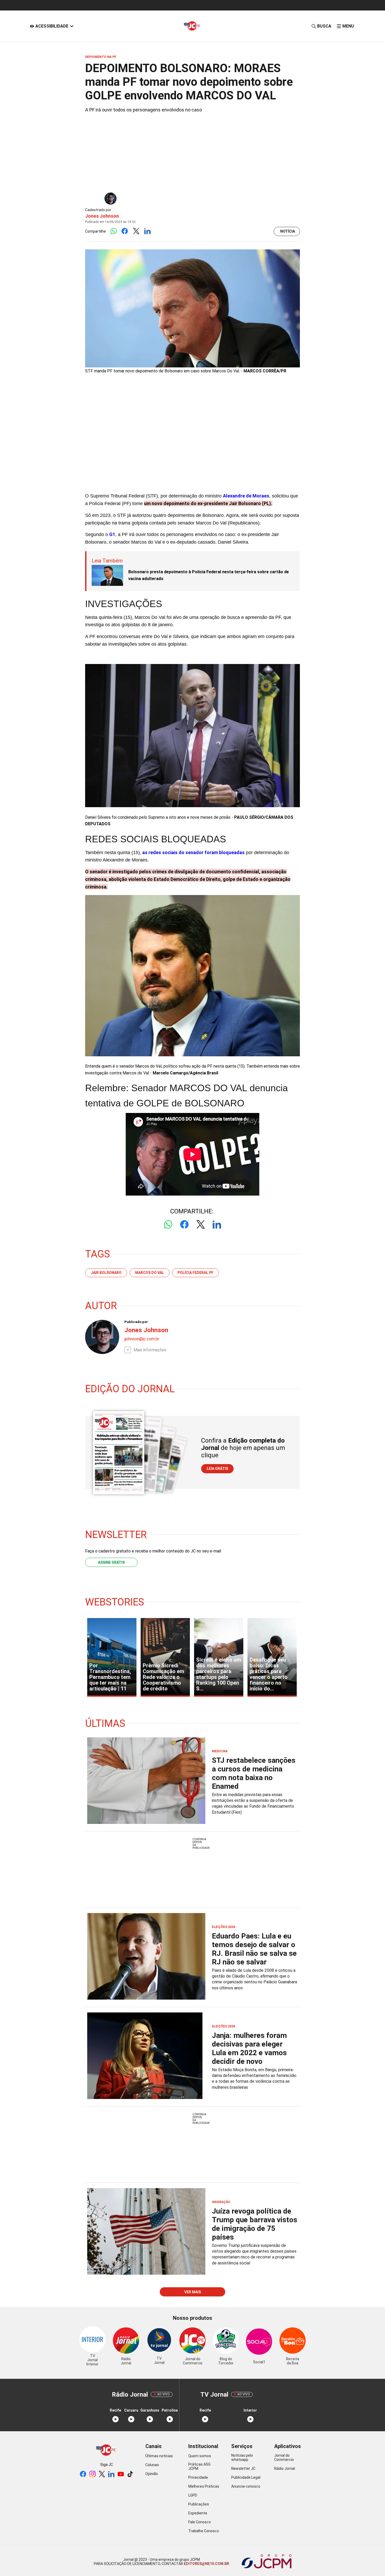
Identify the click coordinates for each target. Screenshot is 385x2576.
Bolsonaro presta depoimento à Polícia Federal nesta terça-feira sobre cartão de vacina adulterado (209, 575)
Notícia (288, 231)
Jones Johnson (102, 216)
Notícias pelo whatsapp (242, 2457)
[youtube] (121, 2474)
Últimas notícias (159, 2456)
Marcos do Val (150, 1273)
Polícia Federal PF (196, 1273)
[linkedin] (111, 2474)
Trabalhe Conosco (204, 2531)
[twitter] (102, 2474)
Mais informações (150, 1350)
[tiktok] (130, 2474)
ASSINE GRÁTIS (111, 1562)
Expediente (198, 2513)
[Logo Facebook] (125, 231)
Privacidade (198, 2477)
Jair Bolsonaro (106, 1273)
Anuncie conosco (246, 2486)
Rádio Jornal (285, 2468)
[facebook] (83, 2474)
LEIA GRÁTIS (217, 1469)
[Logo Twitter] (136, 231)
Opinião (152, 2474)
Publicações (199, 2504)
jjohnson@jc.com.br (142, 1339)
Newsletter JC (243, 2468)
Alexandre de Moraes (246, 496)
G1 (112, 534)
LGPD (193, 2495)
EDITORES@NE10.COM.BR (206, 2564)
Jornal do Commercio (284, 2457)
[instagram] (92, 2474)
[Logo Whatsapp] (114, 231)
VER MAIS (193, 2292)
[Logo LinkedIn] (147, 231)
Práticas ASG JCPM (199, 2466)
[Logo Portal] (192, 26)
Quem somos (200, 2456)
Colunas (152, 2465)
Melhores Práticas (204, 2486)
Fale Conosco (200, 2522)
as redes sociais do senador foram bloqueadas (193, 852)
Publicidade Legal (246, 2477)
